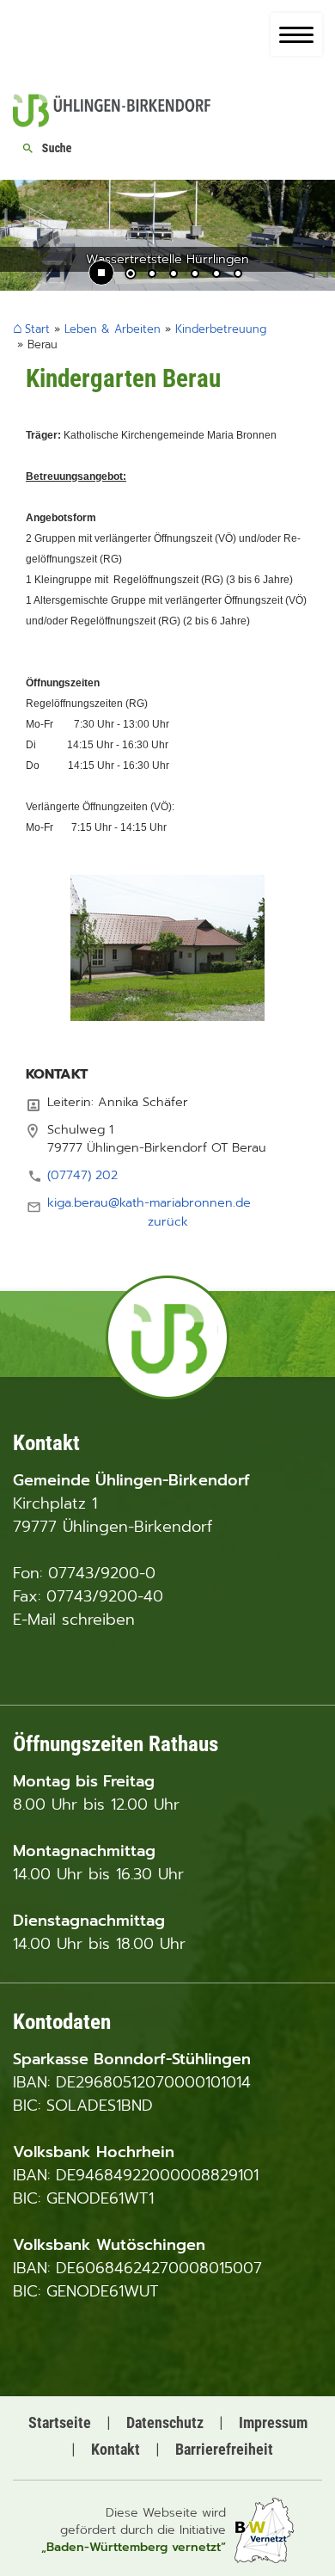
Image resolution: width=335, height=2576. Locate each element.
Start (37, 330)
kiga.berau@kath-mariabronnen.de (149, 1202)
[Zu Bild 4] (195, 275)
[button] (26, 243)
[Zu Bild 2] (152, 275)
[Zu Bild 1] (131, 275)
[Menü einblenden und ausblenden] (296, 34)
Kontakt (116, 2449)
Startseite (60, 2422)
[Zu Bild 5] (216, 275)
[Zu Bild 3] (174, 275)
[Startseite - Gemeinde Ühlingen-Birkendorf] (112, 123)
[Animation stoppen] (101, 273)
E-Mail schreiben (74, 1620)
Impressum (273, 2422)
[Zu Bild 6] (238, 275)
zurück (168, 1221)
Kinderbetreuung (221, 329)
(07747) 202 (82, 1175)
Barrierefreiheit (224, 2449)
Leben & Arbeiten (113, 329)
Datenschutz (165, 2422)
